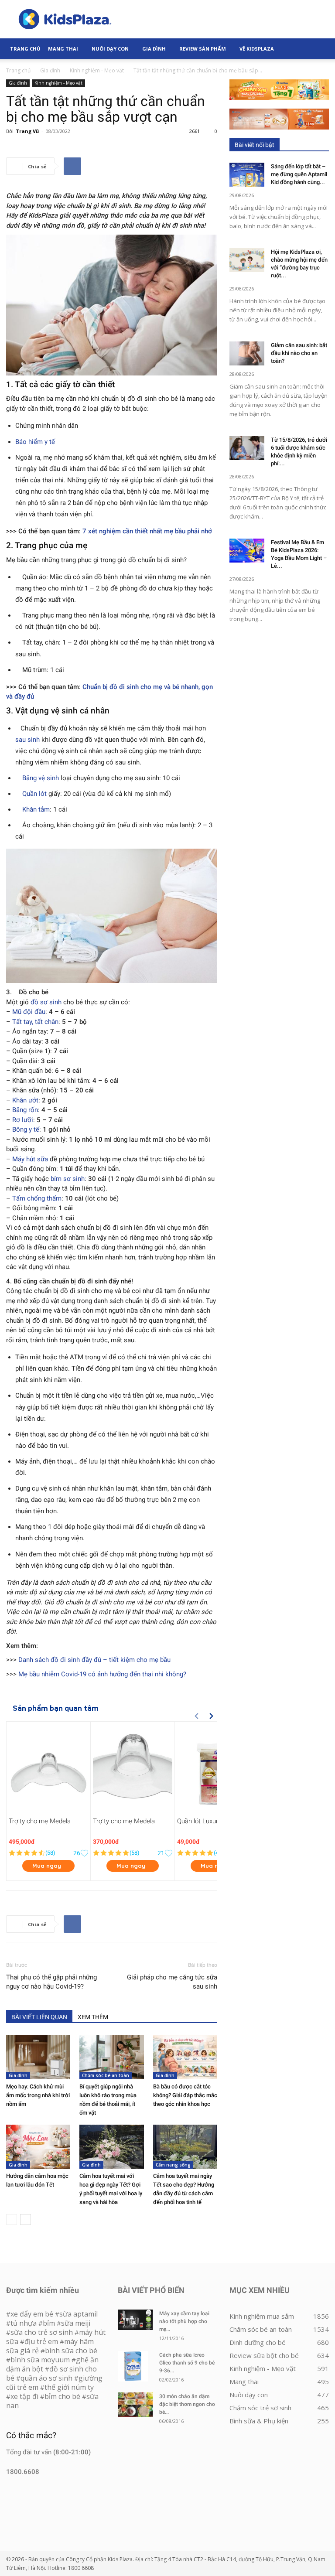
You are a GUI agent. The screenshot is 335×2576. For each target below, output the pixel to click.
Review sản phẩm (203, 49)
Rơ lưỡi (23, 1120)
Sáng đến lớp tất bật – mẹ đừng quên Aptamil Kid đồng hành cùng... (299, 174)
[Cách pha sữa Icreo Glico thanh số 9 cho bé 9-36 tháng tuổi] (135, 2366)
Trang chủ (18, 70)
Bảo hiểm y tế (35, 442)
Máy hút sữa (30, 1159)
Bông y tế (26, 1129)
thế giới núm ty (69, 2387)
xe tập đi (24, 2396)
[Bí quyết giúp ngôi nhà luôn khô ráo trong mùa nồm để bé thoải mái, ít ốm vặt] (111, 2057)
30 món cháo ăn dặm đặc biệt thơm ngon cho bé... (187, 2404)
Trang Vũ (27, 131)
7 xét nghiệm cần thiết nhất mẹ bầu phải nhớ (147, 531)
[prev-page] (12, 2219)
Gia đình (154, 49)
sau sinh (27, 740)
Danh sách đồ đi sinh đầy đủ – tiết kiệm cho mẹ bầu (94, 1660)
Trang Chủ (25, 49)
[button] (318, 49)
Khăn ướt (25, 1100)
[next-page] (26, 2219)
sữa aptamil (79, 2314)
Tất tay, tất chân (35, 1022)
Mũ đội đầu (29, 1012)
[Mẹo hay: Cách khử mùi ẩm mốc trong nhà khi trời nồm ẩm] (38, 2057)
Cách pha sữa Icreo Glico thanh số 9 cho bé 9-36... (187, 2363)
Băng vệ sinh (41, 778)
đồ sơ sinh (46, 1002)
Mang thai (63, 49)
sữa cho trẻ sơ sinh (42, 2332)
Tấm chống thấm (37, 1198)
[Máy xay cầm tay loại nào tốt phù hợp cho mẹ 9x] (135, 2320)
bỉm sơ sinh (68, 1179)
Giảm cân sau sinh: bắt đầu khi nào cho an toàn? (299, 353)
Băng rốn (25, 1110)
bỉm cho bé (62, 2396)
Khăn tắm (36, 809)
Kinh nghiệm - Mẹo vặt (97, 70)
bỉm (49, 2323)
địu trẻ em (41, 2341)
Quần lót (34, 794)
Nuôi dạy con (110, 49)
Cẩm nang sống (173, 2165)
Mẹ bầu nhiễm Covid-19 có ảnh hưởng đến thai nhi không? (102, 1674)
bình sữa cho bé (71, 2351)
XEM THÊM (93, 2017)
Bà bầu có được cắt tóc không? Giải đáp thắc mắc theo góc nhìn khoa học (185, 2095)
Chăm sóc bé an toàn (106, 2075)
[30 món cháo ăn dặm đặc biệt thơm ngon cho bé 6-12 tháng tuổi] (135, 2405)
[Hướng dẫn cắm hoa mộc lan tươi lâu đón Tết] (38, 2147)
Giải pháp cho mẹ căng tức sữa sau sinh (172, 1982)
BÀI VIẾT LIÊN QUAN (39, 2017)
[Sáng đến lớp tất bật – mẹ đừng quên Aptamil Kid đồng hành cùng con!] (247, 175)
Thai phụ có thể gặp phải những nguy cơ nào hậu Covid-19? (51, 1982)
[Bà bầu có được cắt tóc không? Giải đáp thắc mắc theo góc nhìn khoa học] (185, 2057)
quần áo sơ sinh (46, 2378)
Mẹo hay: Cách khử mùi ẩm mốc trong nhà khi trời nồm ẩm (38, 2095)
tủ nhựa (24, 2323)
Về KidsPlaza (257, 49)
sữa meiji (76, 2323)
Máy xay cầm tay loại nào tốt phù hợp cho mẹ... (184, 2321)
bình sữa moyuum (40, 2360)
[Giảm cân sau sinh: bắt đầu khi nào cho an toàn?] (247, 353)
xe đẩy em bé (33, 2314)
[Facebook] (72, 166)
